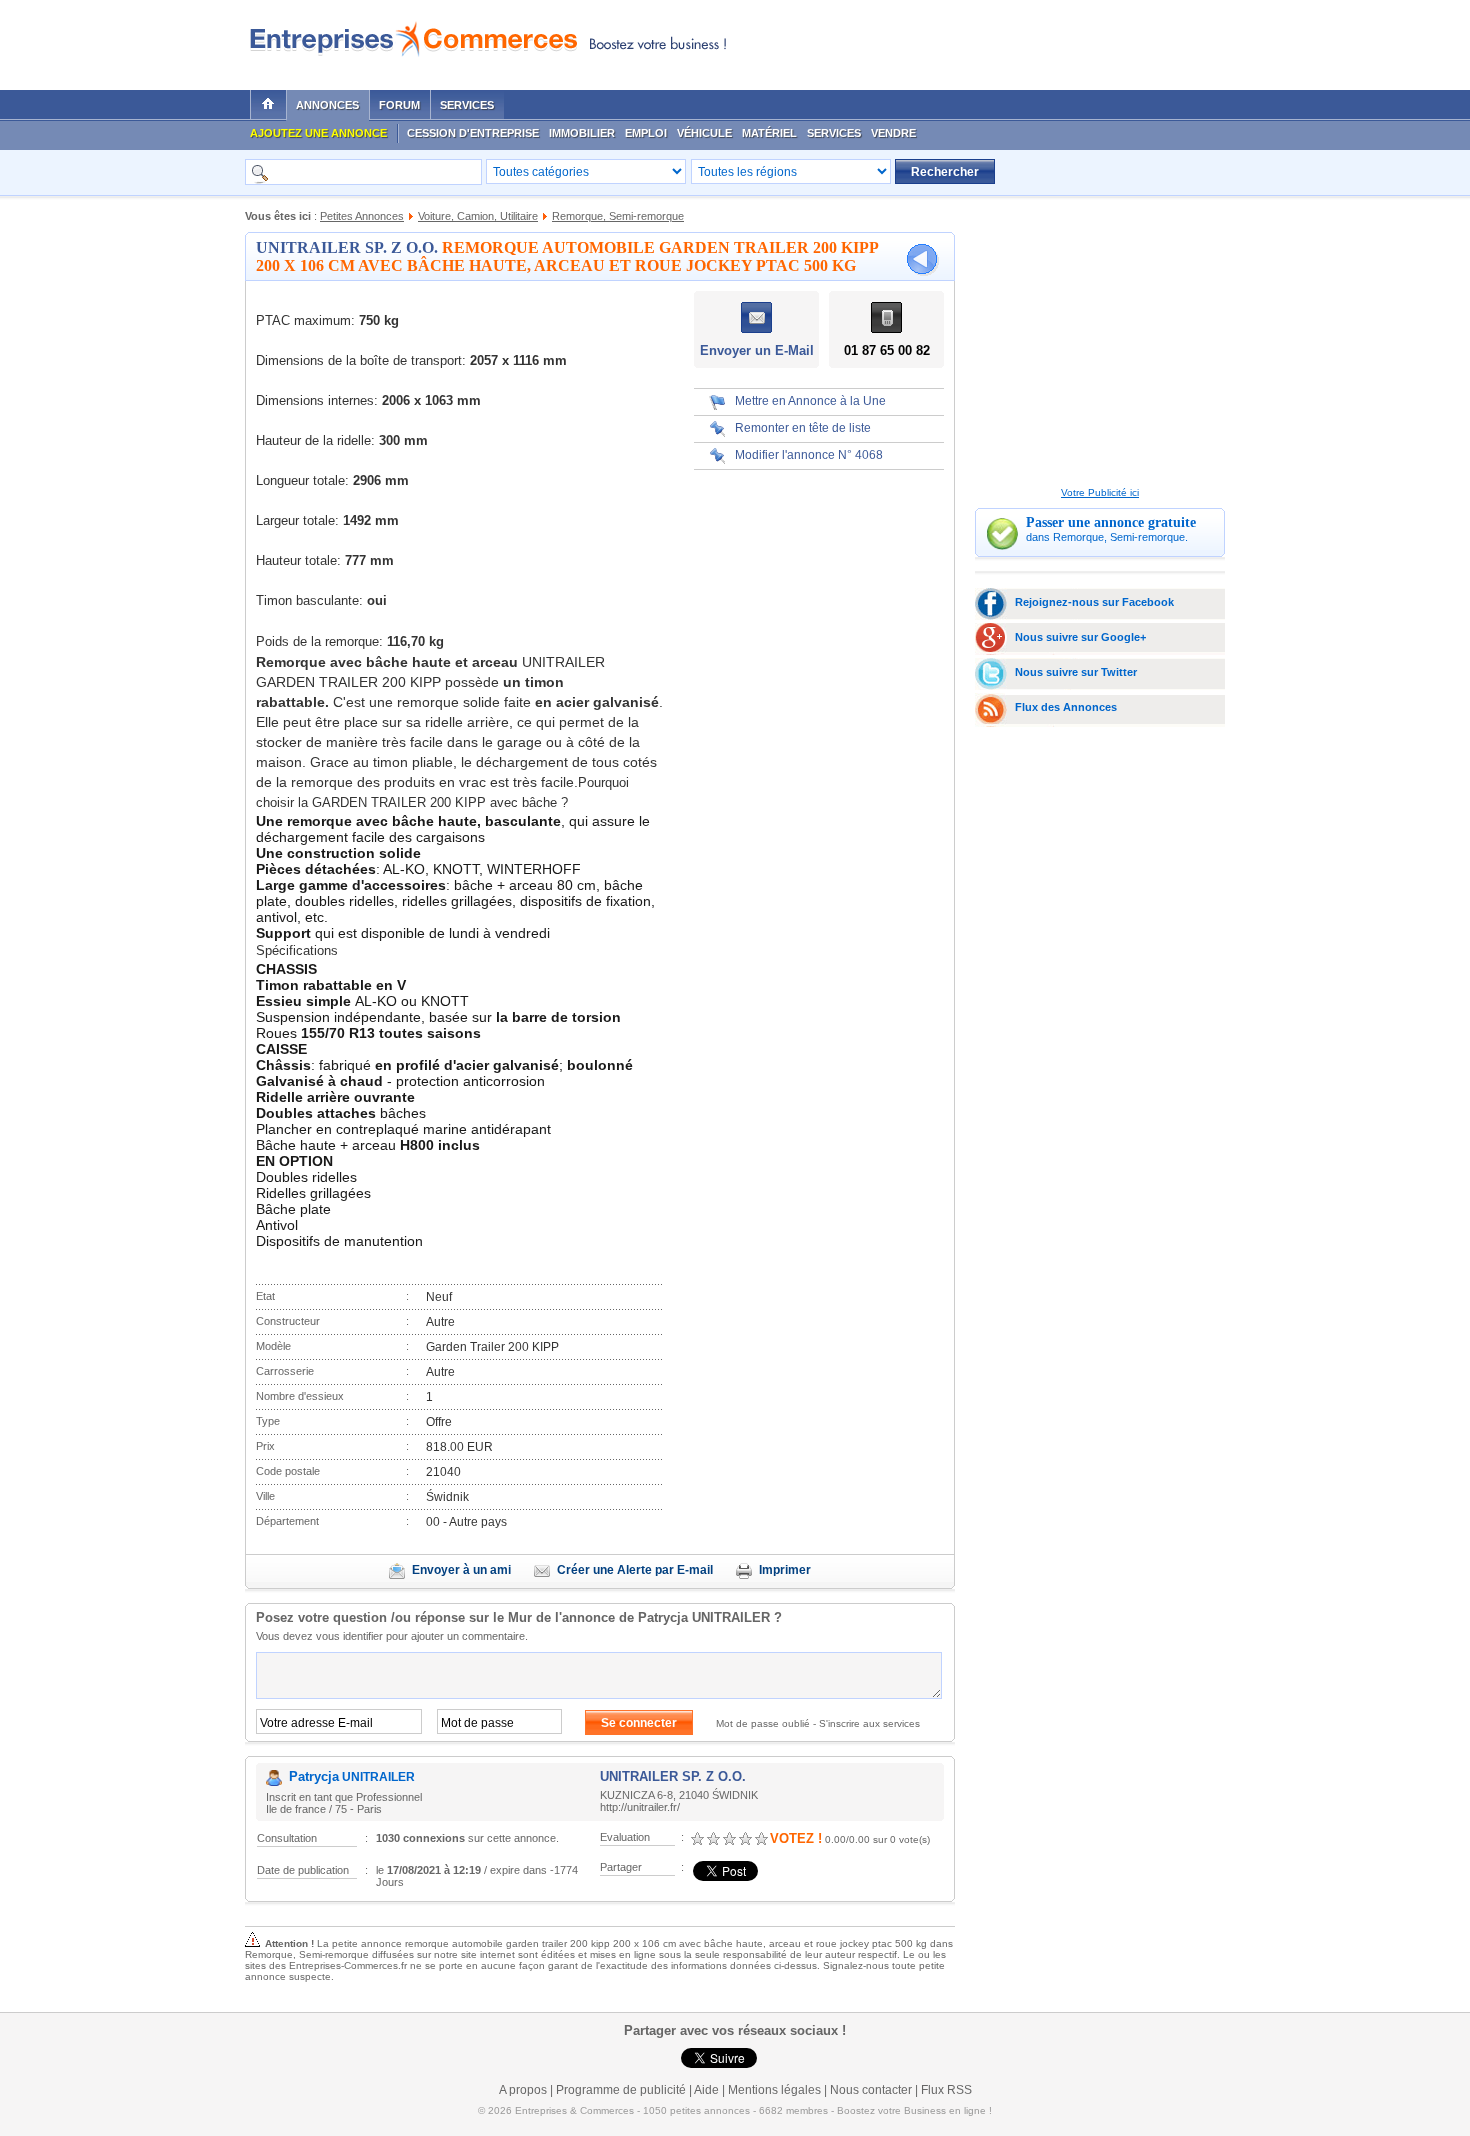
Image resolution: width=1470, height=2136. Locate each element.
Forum (399, 105)
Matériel (769, 133)
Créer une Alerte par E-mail (635, 1570)
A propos (523, 2090)
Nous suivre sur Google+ (1080, 637)
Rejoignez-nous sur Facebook (1094, 602)
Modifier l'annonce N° (809, 455)
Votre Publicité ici (1100, 492)
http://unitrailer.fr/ (640, 1807)
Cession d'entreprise (473, 133)
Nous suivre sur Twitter (1076, 672)
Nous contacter (871, 2090)
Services (467, 105)
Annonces (327, 105)
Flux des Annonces (1066, 707)
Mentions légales (774, 2090)
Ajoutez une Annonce (318, 133)
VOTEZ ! (796, 1838)
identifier (363, 1636)
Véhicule (704, 133)
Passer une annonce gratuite (1111, 522)
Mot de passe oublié (763, 1723)
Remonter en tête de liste (803, 428)
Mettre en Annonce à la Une (810, 401)
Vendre (893, 133)
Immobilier (582, 133)
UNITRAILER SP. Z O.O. (347, 247)
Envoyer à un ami (461, 1570)
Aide (706, 2090)
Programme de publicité (621, 2090)
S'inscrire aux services (869, 1723)
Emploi (646, 133)
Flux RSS (946, 2090)
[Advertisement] (986, 40)
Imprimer (785, 1570)
